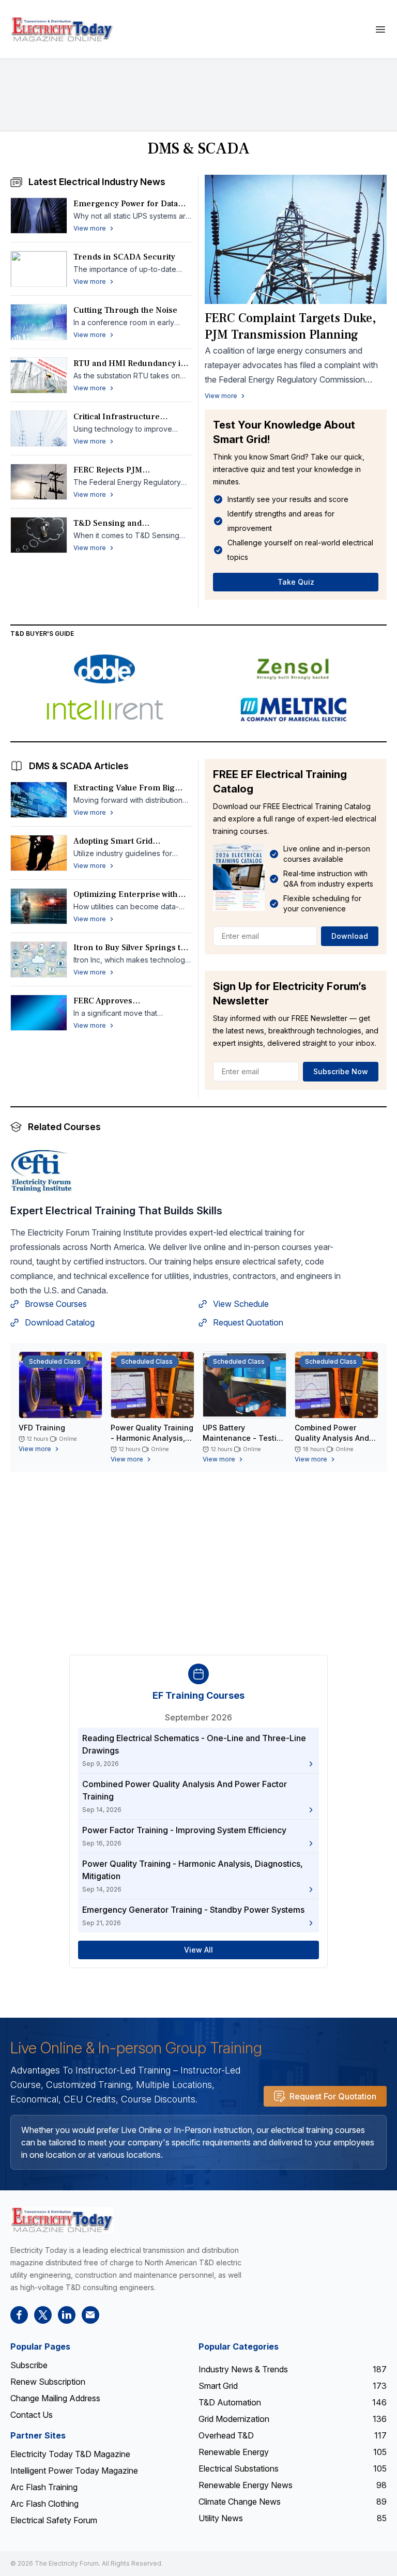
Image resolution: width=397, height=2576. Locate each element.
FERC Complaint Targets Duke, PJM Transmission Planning (290, 326)
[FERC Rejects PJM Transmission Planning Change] (39, 482)
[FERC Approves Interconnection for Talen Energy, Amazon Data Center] (39, 1013)
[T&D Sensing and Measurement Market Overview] (39, 535)
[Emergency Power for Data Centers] (39, 216)
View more (221, 396)
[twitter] (43, 2315)
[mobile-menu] (380, 29)
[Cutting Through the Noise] (39, 322)
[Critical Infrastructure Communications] (39, 429)
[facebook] (19, 2315)
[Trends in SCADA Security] (39, 269)
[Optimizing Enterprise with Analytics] (39, 906)
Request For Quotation (333, 2096)
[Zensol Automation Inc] (293, 669)
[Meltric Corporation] (293, 710)
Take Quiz (296, 582)
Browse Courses (56, 1304)
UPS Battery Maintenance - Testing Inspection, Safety (244, 1438)
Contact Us (32, 2415)
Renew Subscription (48, 2382)
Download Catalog (60, 1322)
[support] (90, 2315)
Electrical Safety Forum (54, 2520)
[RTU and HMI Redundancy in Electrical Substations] (39, 375)
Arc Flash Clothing (44, 2504)
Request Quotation (248, 1322)
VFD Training (42, 1428)
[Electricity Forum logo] (62, 2220)
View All (198, 1950)
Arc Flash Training (44, 2487)
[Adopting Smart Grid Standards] (39, 853)
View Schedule (241, 1304)
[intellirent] (104, 710)
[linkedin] (67, 2315)
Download (350, 936)
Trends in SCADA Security (124, 257)
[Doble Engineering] (104, 669)
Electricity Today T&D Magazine (70, 2454)
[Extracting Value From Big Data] (39, 800)
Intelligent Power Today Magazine (74, 2471)
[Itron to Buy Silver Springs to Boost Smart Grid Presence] (39, 959)
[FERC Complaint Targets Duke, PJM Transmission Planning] (296, 239)
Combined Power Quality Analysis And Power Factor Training (334, 1438)
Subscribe (29, 2365)
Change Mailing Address (55, 2398)
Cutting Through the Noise (125, 310)
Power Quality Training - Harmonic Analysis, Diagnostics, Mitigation (152, 1438)
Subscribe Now (341, 1071)
